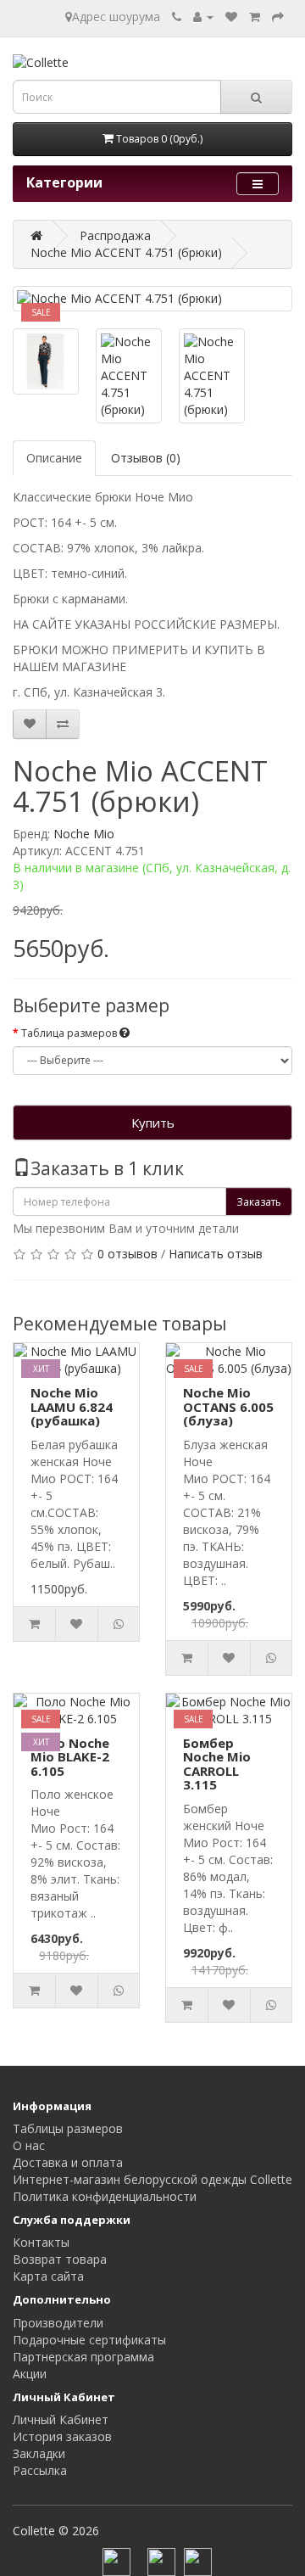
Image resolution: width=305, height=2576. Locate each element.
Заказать (259, 1202)
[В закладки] (30, 724)
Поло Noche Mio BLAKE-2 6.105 (70, 1757)
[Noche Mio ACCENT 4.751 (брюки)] (152, 299)
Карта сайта (48, 2276)
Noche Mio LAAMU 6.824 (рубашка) (72, 1406)
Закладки (39, 2453)
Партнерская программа (83, 2357)
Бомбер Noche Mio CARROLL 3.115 (217, 1764)
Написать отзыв (216, 1254)
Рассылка (40, 2470)
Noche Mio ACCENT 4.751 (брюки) (126, 252)
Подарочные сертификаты (89, 2340)
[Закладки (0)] (231, 17)
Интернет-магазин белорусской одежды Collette (152, 2179)
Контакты (41, 2242)
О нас (29, 2145)
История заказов (62, 2436)
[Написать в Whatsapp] (63, 724)
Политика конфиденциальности (105, 2196)
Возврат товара (60, 2259)
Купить (153, 1123)
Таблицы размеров (68, 2128)
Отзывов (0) (146, 458)
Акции (30, 2374)
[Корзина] (255, 17)
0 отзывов (128, 1254)
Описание (54, 458)
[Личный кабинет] (203, 17)
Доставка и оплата (68, 2162)
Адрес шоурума (116, 17)
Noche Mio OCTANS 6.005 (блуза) (228, 1406)
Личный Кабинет (61, 2419)
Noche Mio (84, 834)
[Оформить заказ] (278, 17)
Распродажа (115, 235)
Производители (58, 2323)
